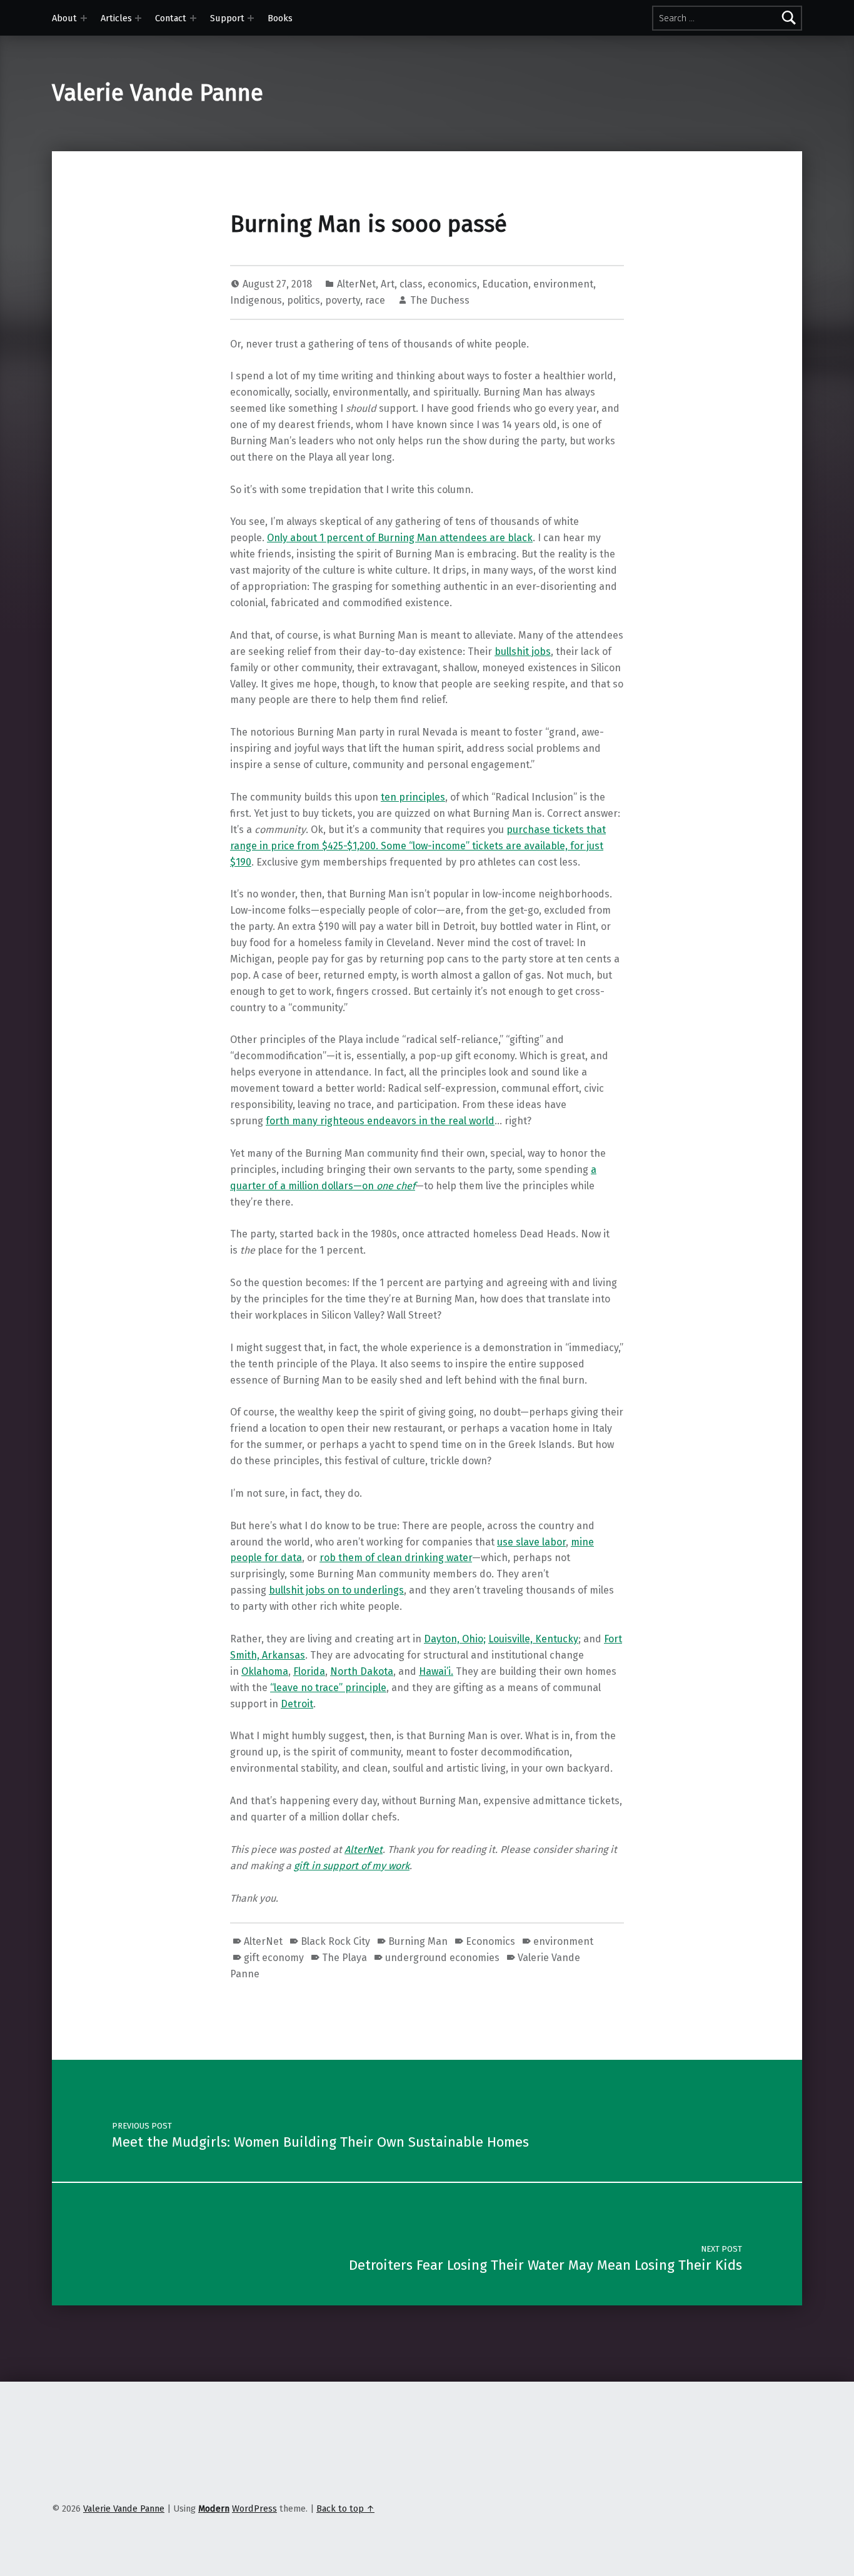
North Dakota (362, 1671)
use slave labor (531, 1542)
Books (280, 18)
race (375, 300)
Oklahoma (265, 1671)
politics (304, 300)
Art (388, 284)
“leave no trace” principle (328, 1688)
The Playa (344, 1958)
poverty (343, 300)
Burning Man (418, 1941)
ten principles (413, 797)
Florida (309, 1671)
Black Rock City (335, 1941)
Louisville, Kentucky (533, 1639)
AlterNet (356, 284)
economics (452, 284)
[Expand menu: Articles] (138, 18)
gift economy (274, 1958)
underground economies (442, 1958)
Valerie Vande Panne (158, 93)
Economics (490, 1941)
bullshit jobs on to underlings (336, 1590)
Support (227, 18)
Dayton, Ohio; (455, 1639)
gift (303, 1866)
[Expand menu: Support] (251, 18)
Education (505, 284)
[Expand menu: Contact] (193, 18)
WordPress (254, 2509)
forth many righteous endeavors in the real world (380, 1121)
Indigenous (256, 300)
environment (563, 284)
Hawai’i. (436, 1671)
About (64, 18)
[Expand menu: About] (84, 18)
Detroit (297, 1704)
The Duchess (440, 300)
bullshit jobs (523, 651)
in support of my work (360, 1866)
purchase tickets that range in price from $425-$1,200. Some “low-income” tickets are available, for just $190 (418, 846)
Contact (171, 18)
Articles (116, 18)
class (411, 284)
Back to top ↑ (345, 2509)
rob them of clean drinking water (396, 1558)
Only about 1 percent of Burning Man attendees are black (400, 538)
